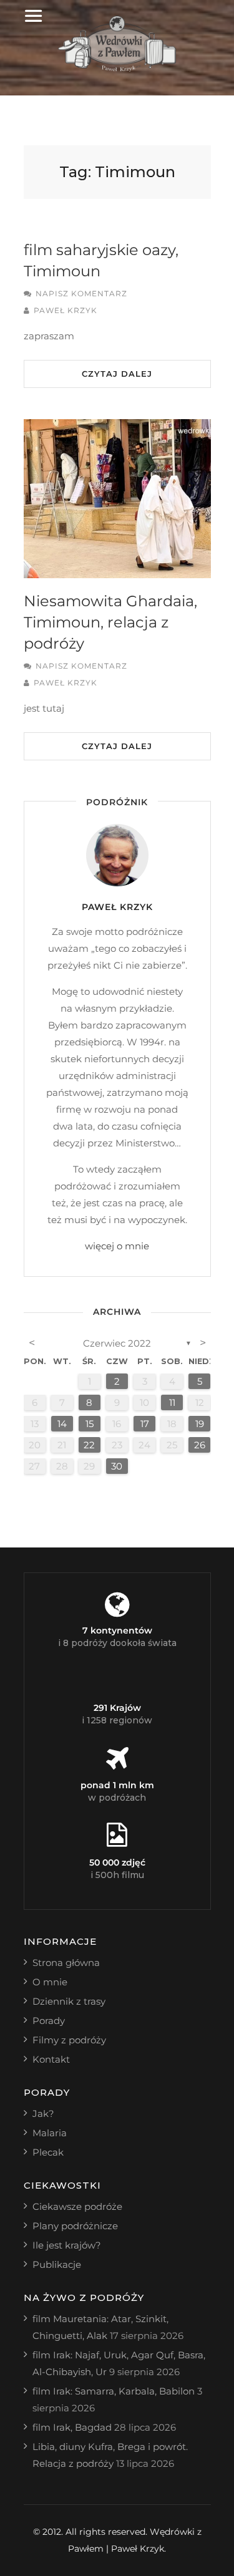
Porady (49, 2021)
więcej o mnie (117, 1246)
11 (172, 1402)
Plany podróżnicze (75, 2226)
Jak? (43, 2114)
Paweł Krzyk (66, 310)
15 (90, 1424)
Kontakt (51, 2059)
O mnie (50, 1982)
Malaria (50, 2133)
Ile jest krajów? (67, 2245)
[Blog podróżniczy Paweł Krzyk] (117, 68)
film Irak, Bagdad (72, 2427)
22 (89, 1445)
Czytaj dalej (117, 374)
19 (200, 1424)
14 (62, 1424)
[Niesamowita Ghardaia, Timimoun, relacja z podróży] (117, 499)
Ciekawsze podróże (77, 2206)
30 (117, 1466)
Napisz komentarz (81, 293)
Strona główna (66, 1963)
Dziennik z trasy (69, 2001)
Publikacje (57, 2264)
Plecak (48, 2152)
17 (145, 1424)
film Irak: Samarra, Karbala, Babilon (114, 2391)
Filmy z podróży (69, 2040)
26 (200, 1445)
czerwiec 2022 (117, 1343)
